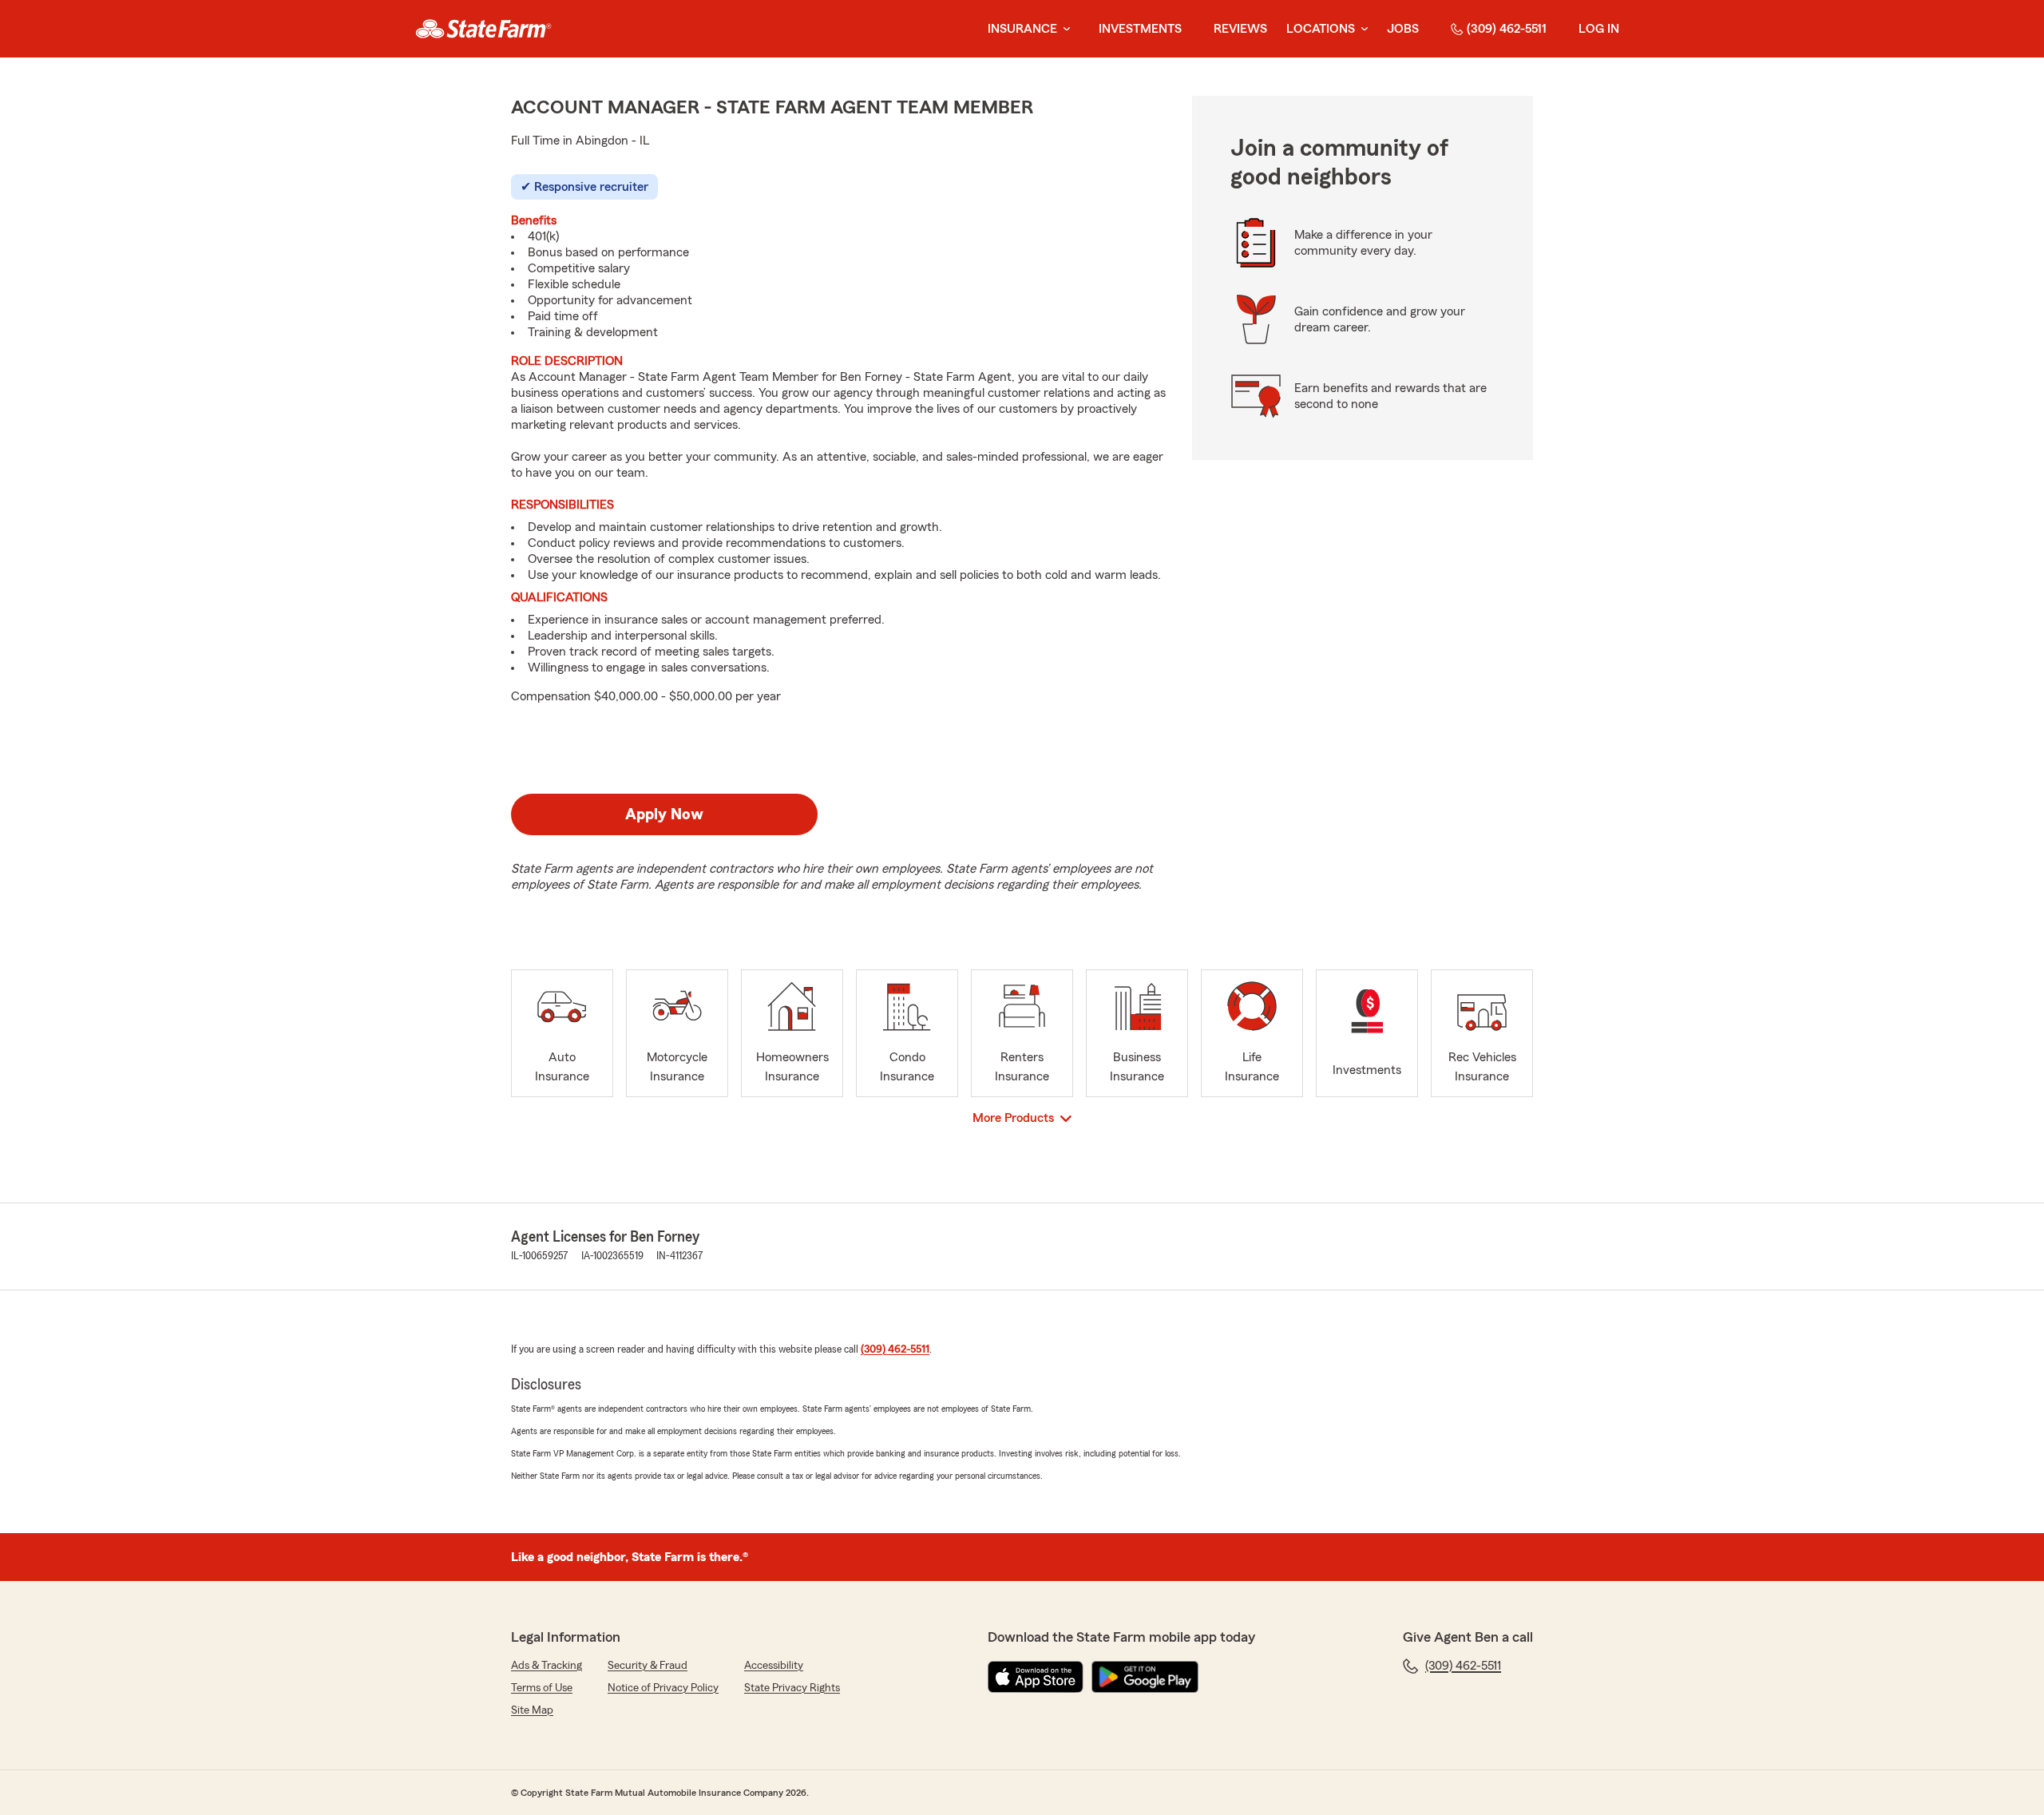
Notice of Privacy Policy (663, 1688)
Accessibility (774, 1666)
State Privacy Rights (792, 1688)
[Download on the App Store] (1036, 1677)
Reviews (1240, 29)
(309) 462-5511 (1507, 29)
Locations (1321, 29)
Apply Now (664, 814)
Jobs (1403, 29)
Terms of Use (542, 1688)
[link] (483, 29)
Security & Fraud (648, 1666)
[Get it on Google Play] (1145, 1677)
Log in (1599, 29)
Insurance (1022, 29)
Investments (1140, 29)
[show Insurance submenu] (1064, 29)
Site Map (532, 1710)
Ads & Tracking (547, 1666)
